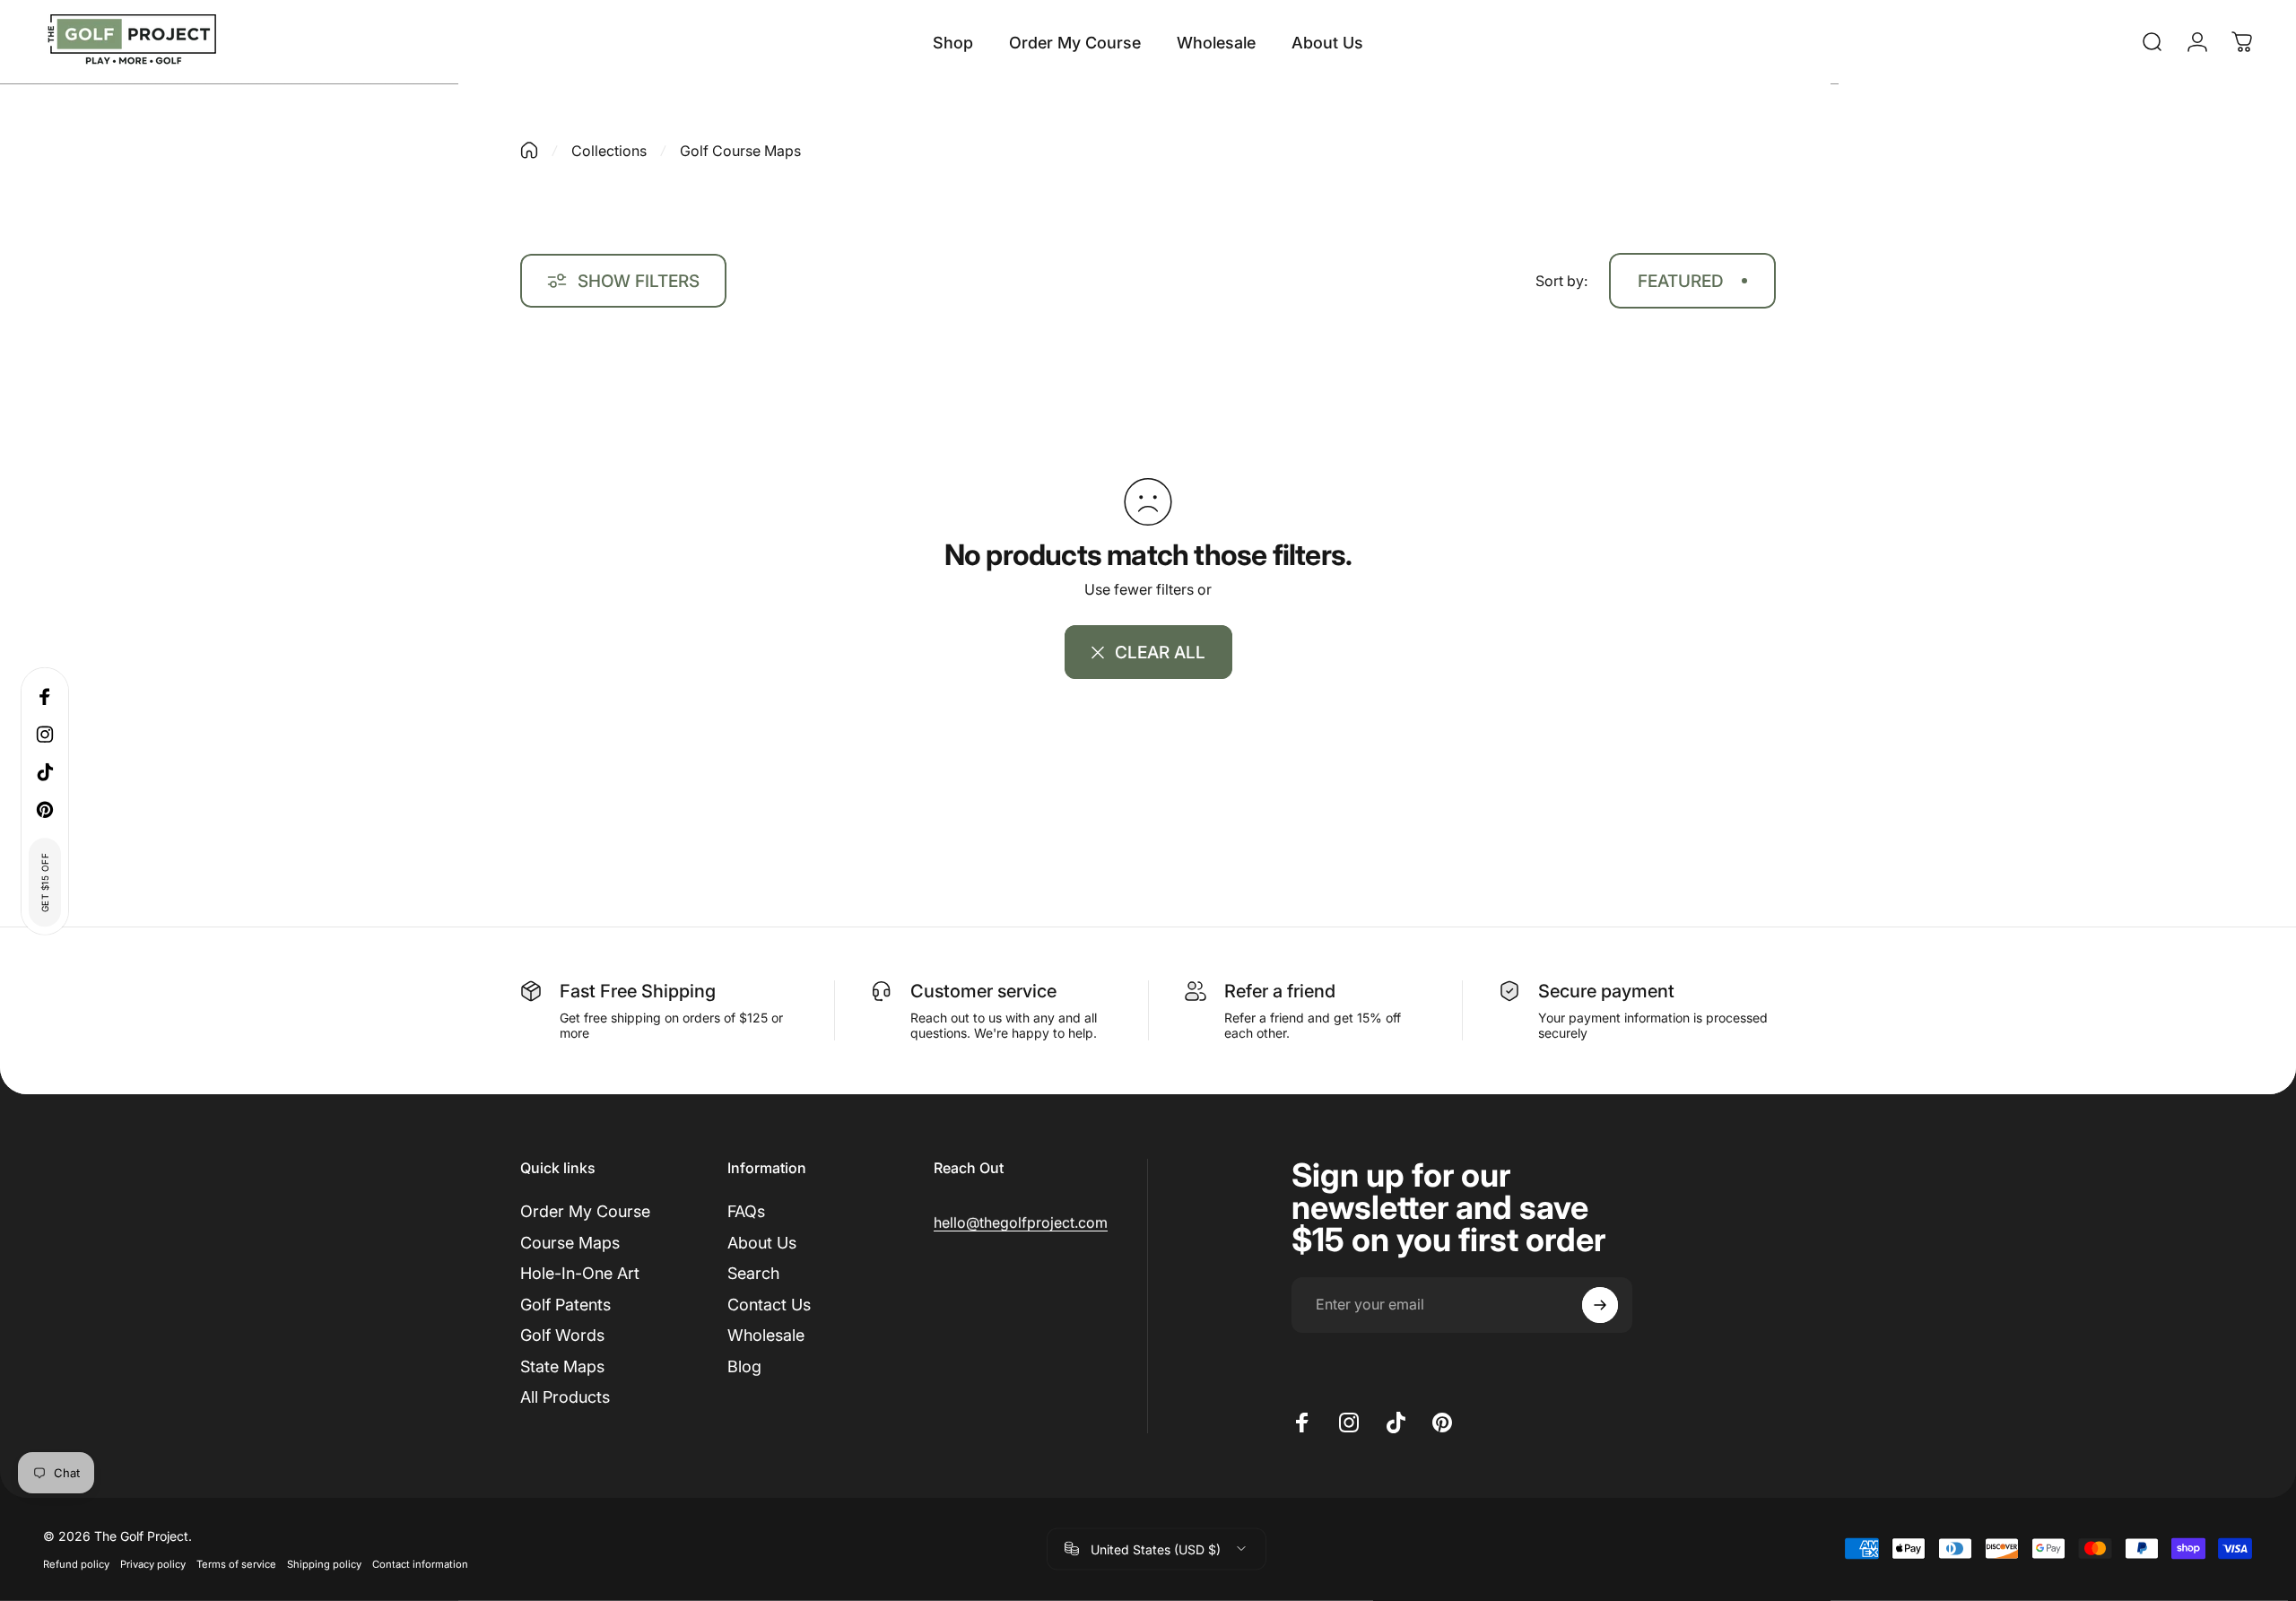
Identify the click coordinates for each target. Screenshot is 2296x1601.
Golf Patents (565, 1305)
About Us (762, 1243)
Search (753, 1273)
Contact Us (769, 1305)
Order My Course (585, 1211)
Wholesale (766, 1335)
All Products (565, 1397)
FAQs (746, 1211)
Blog (744, 1366)
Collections (609, 151)
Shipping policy (324, 1563)
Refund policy (76, 1563)
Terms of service (236, 1563)
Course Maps (570, 1243)
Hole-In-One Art (580, 1273)
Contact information (420, 1563)
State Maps (562, 1366)
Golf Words (562, 1335)
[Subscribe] (1600, 1305)
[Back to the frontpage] (529, 150)
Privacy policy (153, 1563)
